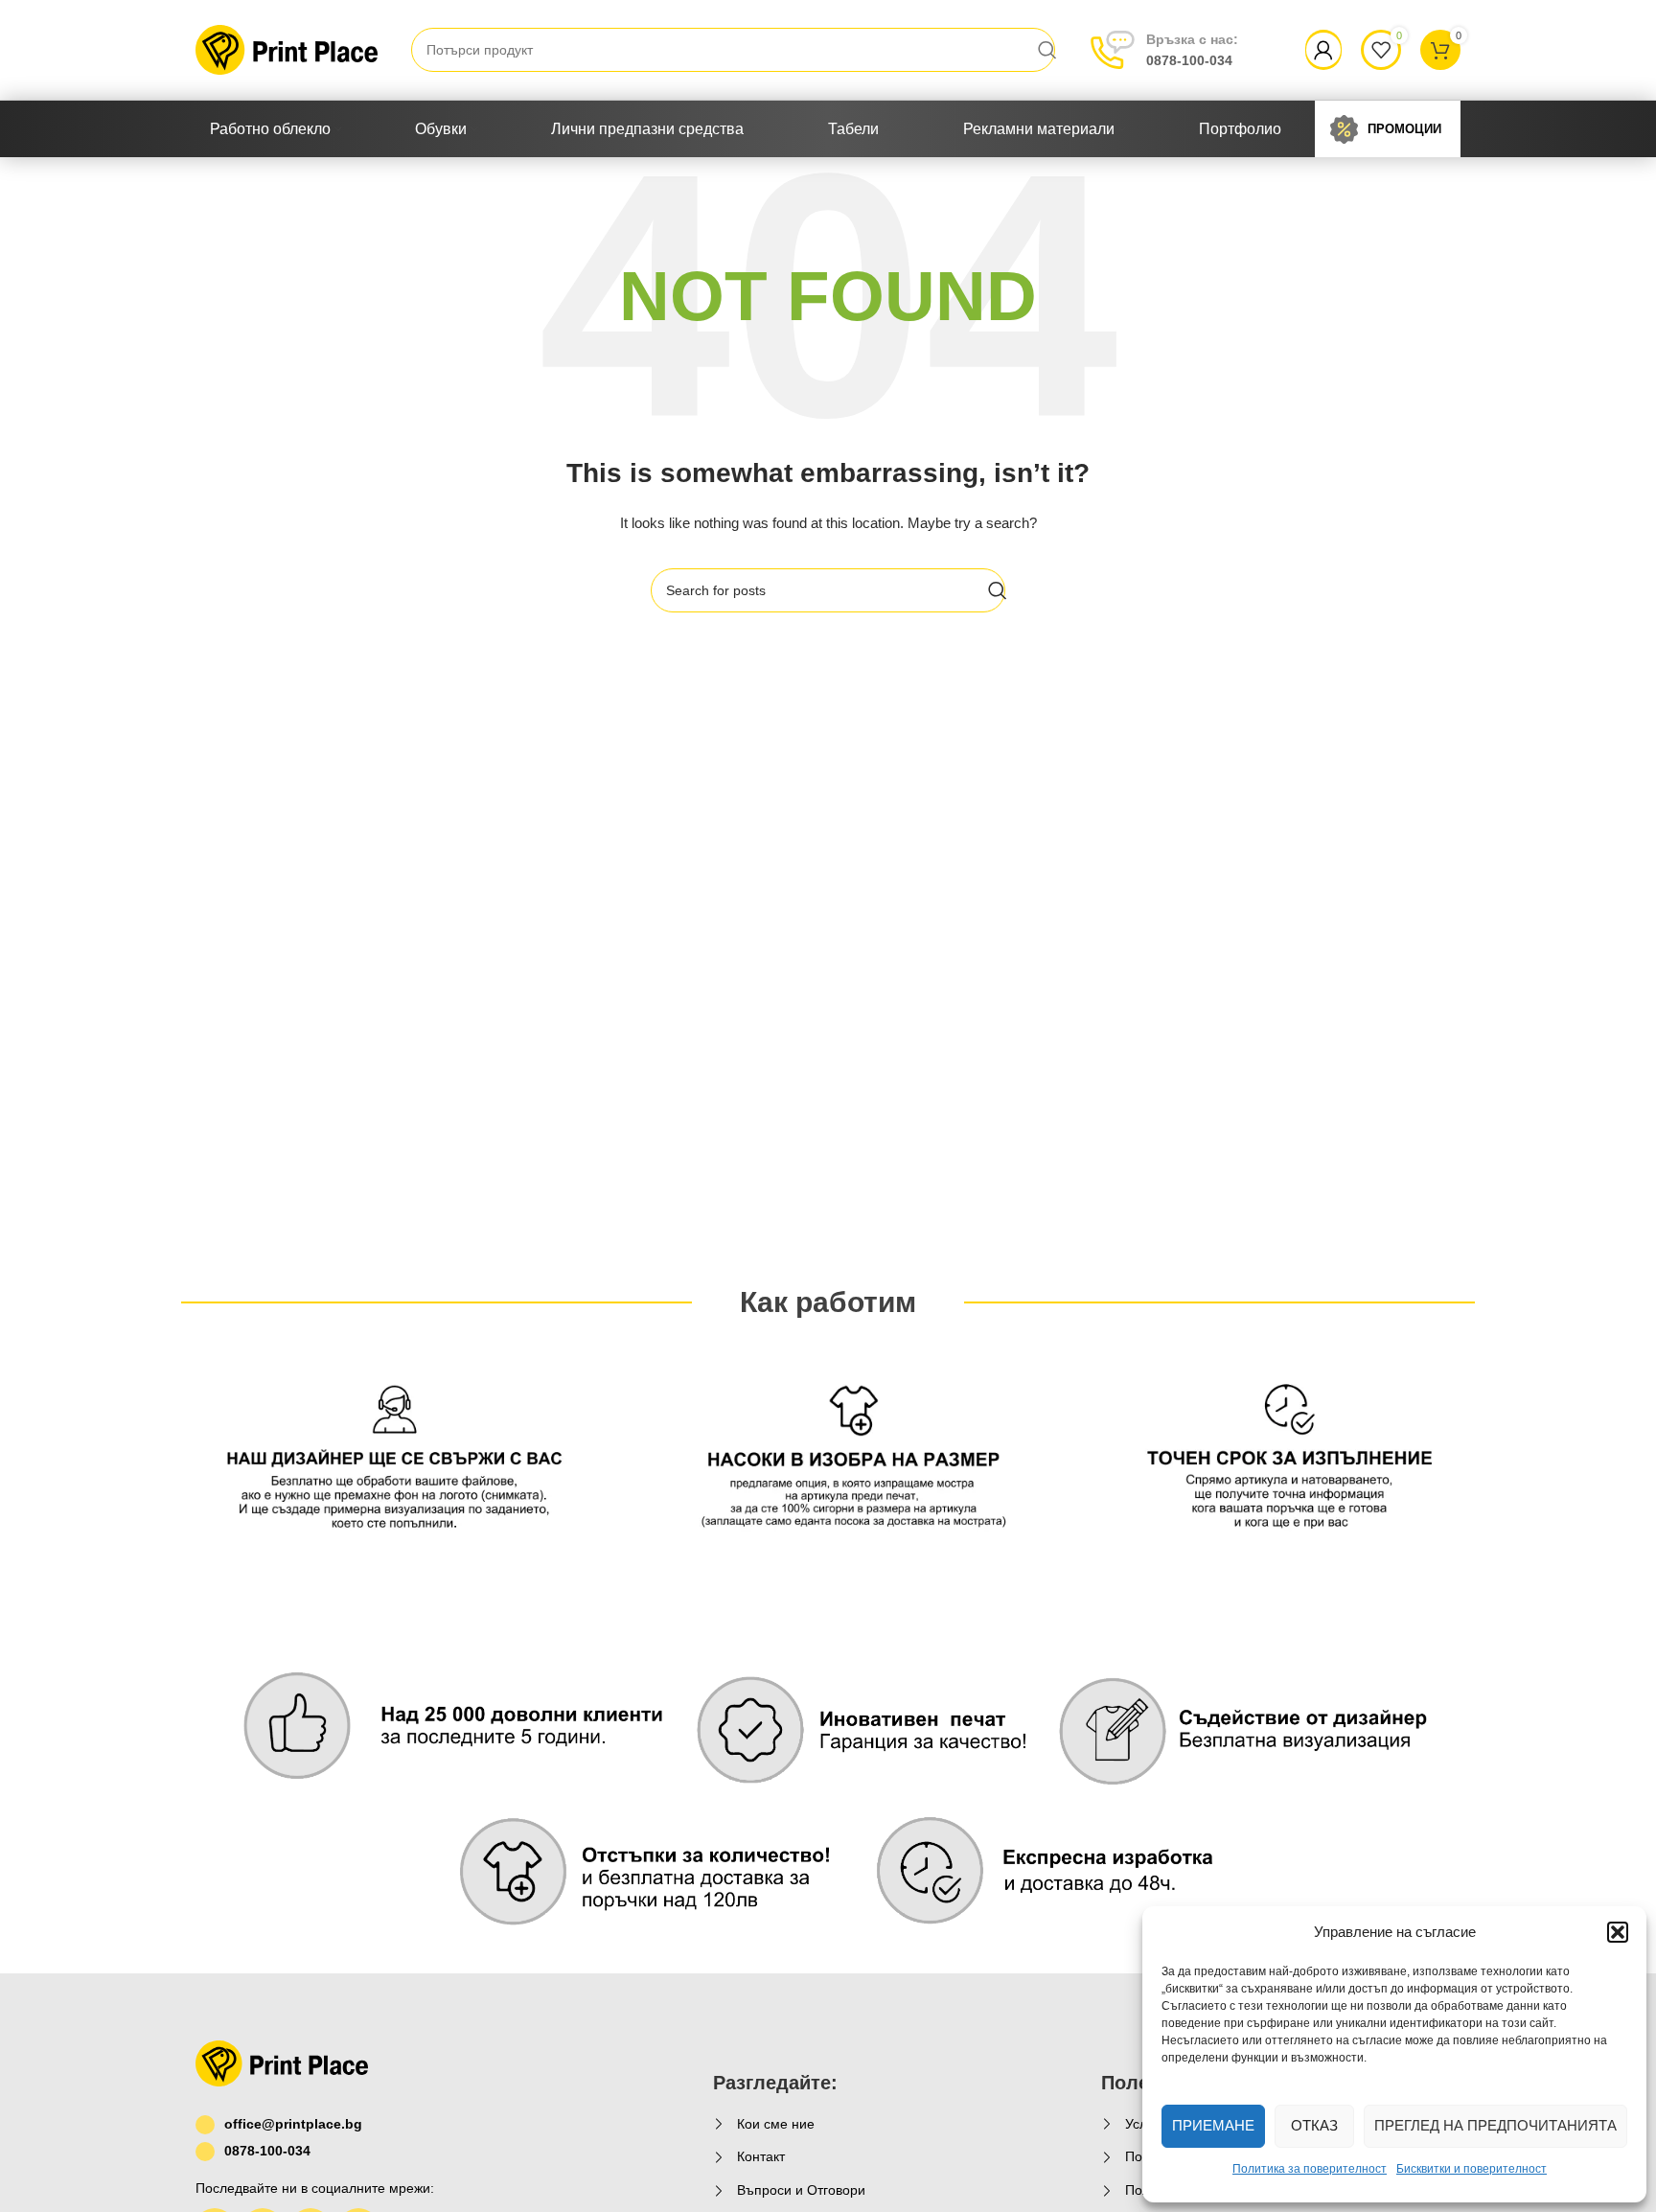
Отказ (1314, 2125)
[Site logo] (287, 49)
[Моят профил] (1323, 50)
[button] (1618, 1932)
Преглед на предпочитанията (1495, 2125)
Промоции (1404, 129)
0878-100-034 (1192, 50)
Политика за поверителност (1310, 2169)
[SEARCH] (1047, 50)
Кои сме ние (776, 2124)
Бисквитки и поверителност (1472, 2169)
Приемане (1213, 2125)
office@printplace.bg (293, 2124)
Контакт (761, 2156)
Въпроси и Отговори (801, 2190)
